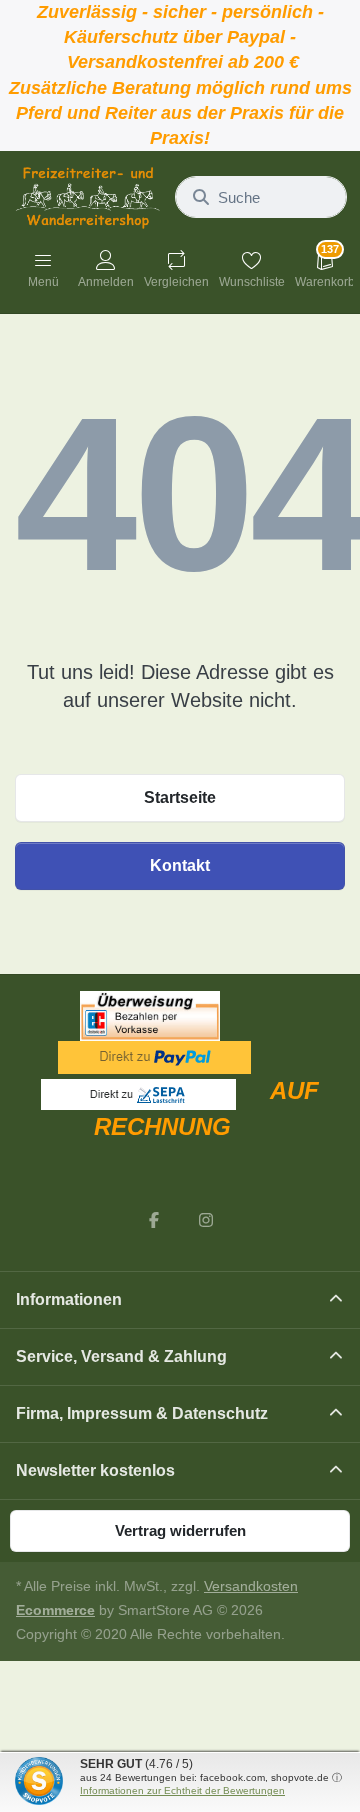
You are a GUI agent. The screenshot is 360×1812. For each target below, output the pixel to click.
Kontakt (180, 865)
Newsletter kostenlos (95, 1470)
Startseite (180, 797)
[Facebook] (154, 1220)
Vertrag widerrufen (180, 1530)
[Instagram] (206, 1220)
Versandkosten (251, 1586)
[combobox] (261, 197)
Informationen (69, 1299)
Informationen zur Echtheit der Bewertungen (182, 1790)
